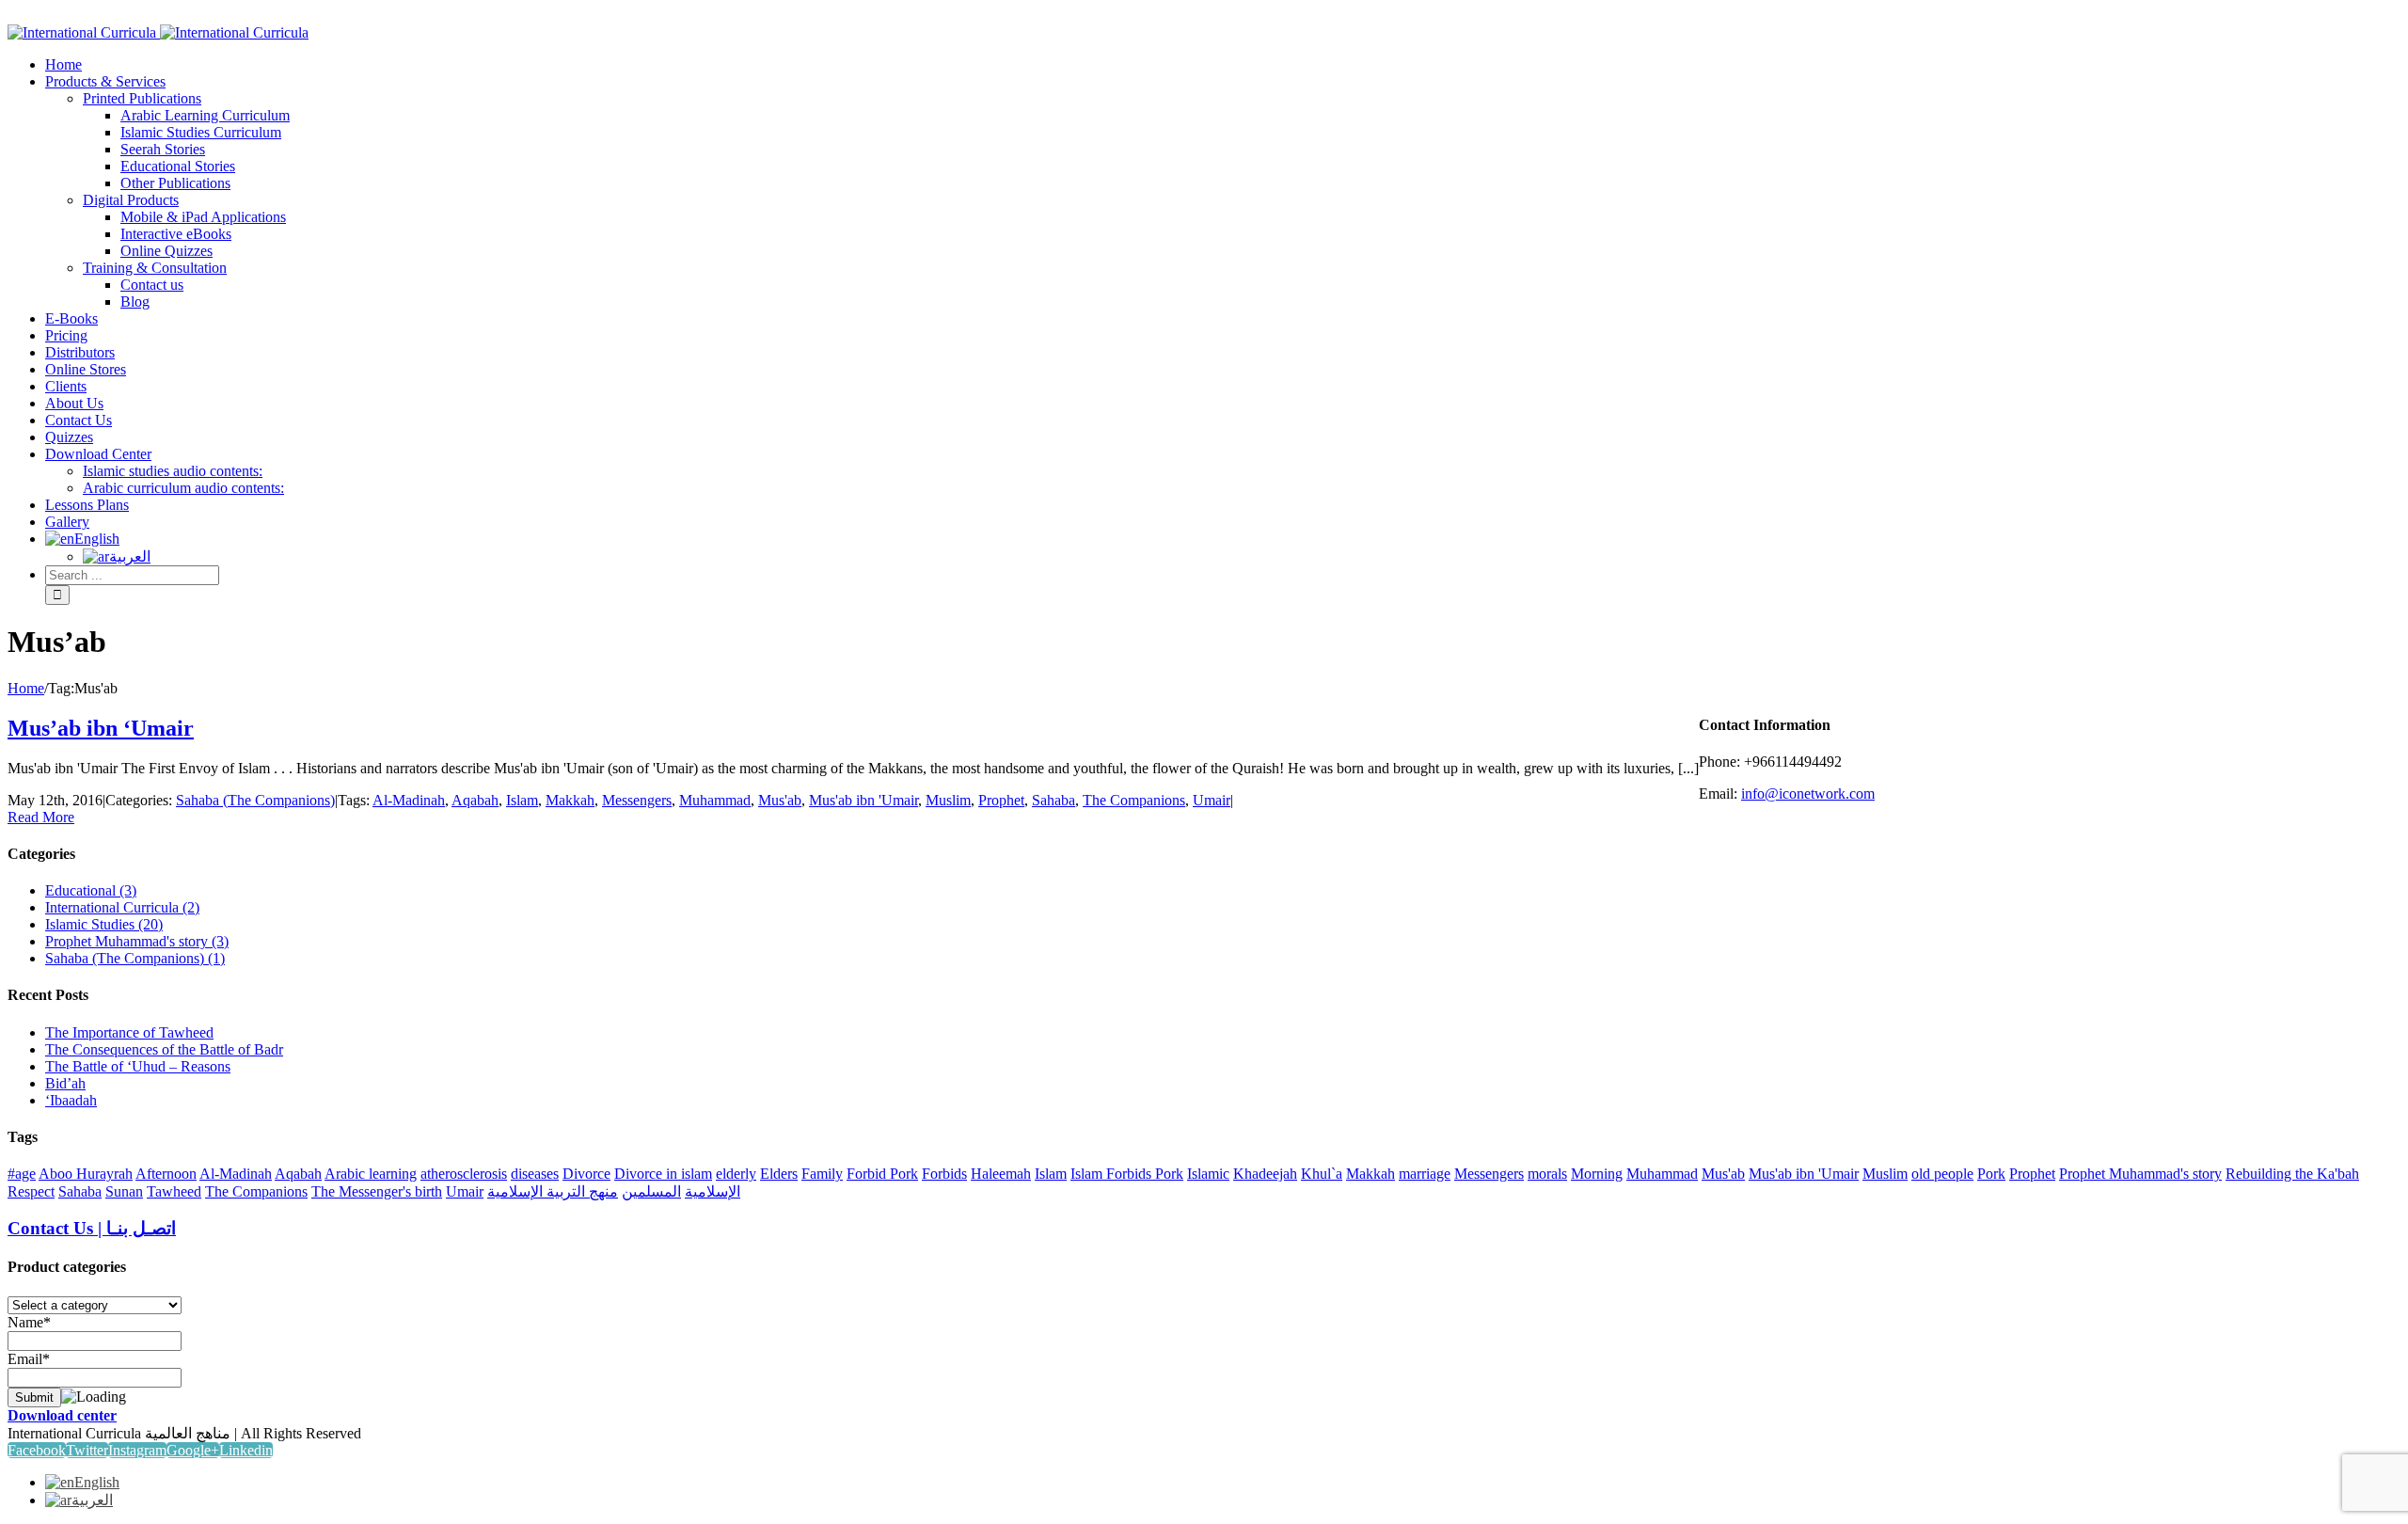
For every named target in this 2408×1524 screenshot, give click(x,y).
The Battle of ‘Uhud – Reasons (138, 1066)
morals (1547, 1174)
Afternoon (166, 1174)
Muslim (948, 800)
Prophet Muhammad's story (2140, 1174)
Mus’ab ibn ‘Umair (101, 728)
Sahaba (1053, 800)
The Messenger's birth (377, 1191)
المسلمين (651, 1191)
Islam (522, 800)
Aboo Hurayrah (86, 1174)
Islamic (1208, 1174)
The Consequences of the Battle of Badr (164, 1049)
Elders (779, 1174)
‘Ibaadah (71, 1100)
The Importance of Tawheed (129, 1032)
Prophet (1001, 800)
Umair (1212, 800)
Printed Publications (142, 98)
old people (1942, 1174)
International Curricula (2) (122, 907)
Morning (1597, 1174)
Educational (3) (91, 890)
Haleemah (1001, 1174)
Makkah (570, 800)
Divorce (586, 1174)
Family (822, 1174)
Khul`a (1322, 1174)
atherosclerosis (464, 1174)
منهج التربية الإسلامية (553, 1191)
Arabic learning (371, 1174)
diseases (535, 1174)
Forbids (944, 1174)
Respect (31, 1191)
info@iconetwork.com (1808, 794)
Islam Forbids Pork (1127, 1174)
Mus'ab (780, 800)
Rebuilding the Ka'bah (2292, 1174)
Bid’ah (65, 1083)
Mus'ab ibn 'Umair (863, 800)
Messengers (637, 800)
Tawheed (174, 1191)
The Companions (1134, 800)
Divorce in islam (663, 1174)
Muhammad (715, 800)
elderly (736, 1174)
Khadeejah (1265, 1174)
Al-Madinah (409, 800)
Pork (1991, 1174)
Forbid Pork (882, 1174)
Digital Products (131, 200)
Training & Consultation (155, 268)
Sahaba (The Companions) (255, 800)
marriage (1425, 1174)
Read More (41, 817)
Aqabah (475, 800)
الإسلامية (713, 1191)
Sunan (124, 1191)
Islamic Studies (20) (104, 924)
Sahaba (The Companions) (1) (135, 958)
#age (22, 1174)
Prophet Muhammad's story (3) (137, 941)
